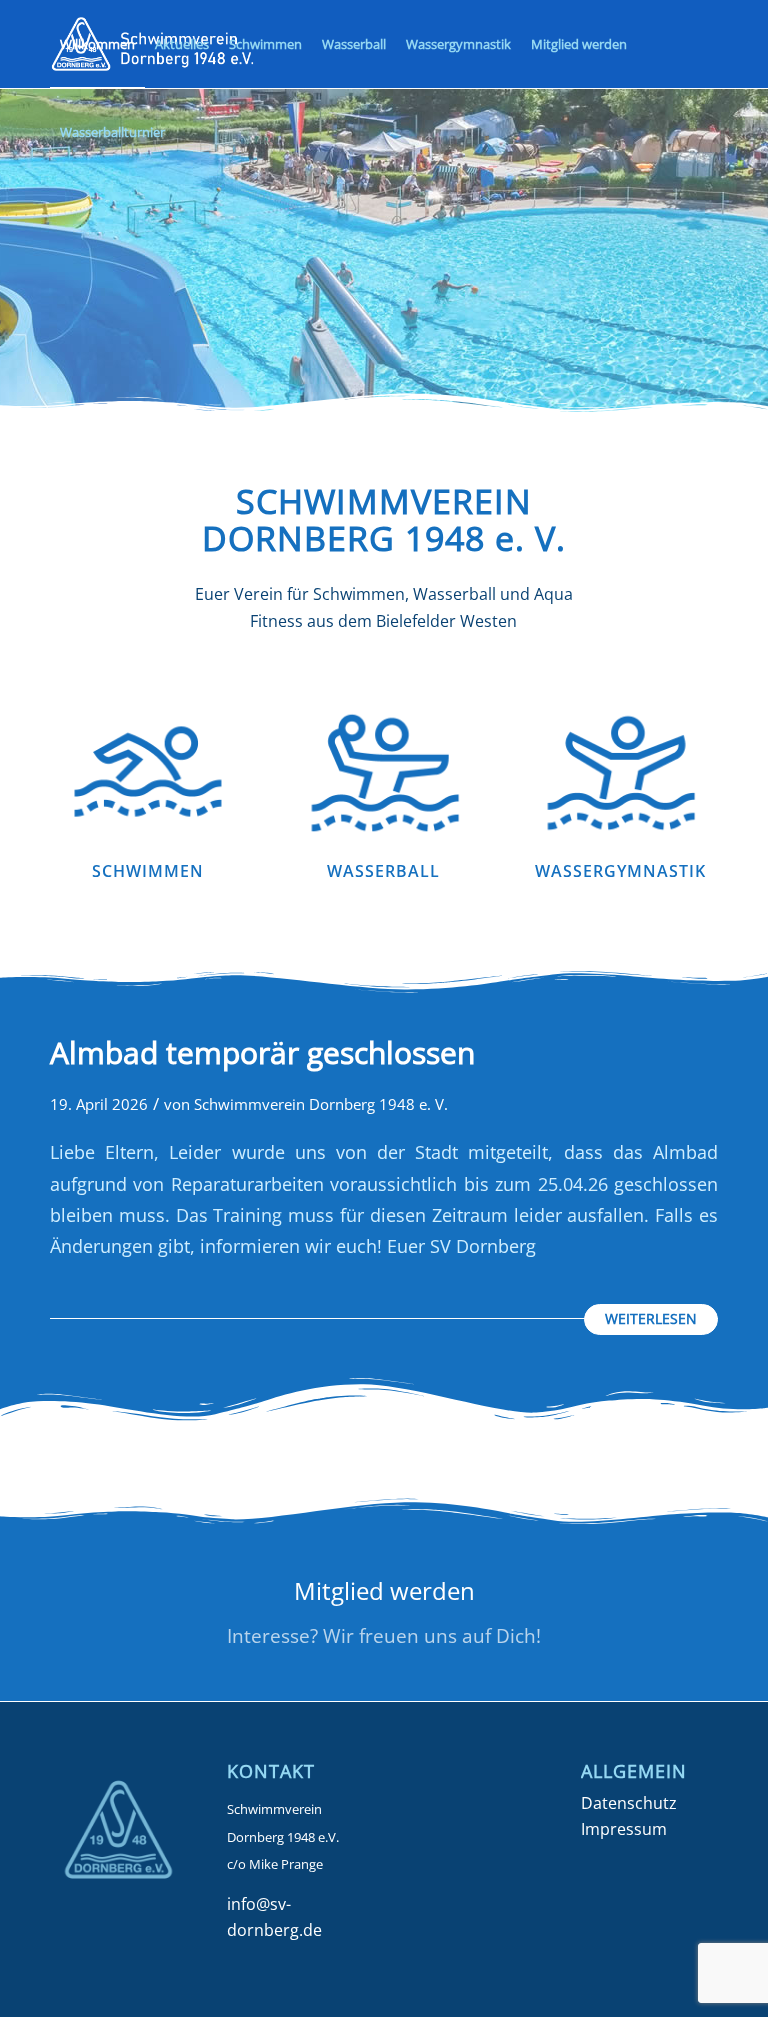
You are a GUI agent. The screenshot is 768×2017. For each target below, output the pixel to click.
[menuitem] (97, 44)
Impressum (624, 1829)
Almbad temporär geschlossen (262, 1052)
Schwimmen (148, 871)
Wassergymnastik (620, 871)
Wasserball (383, 871)
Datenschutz (629, 1803)
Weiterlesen (651, 1318)
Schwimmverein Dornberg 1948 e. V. (321, 1104)
